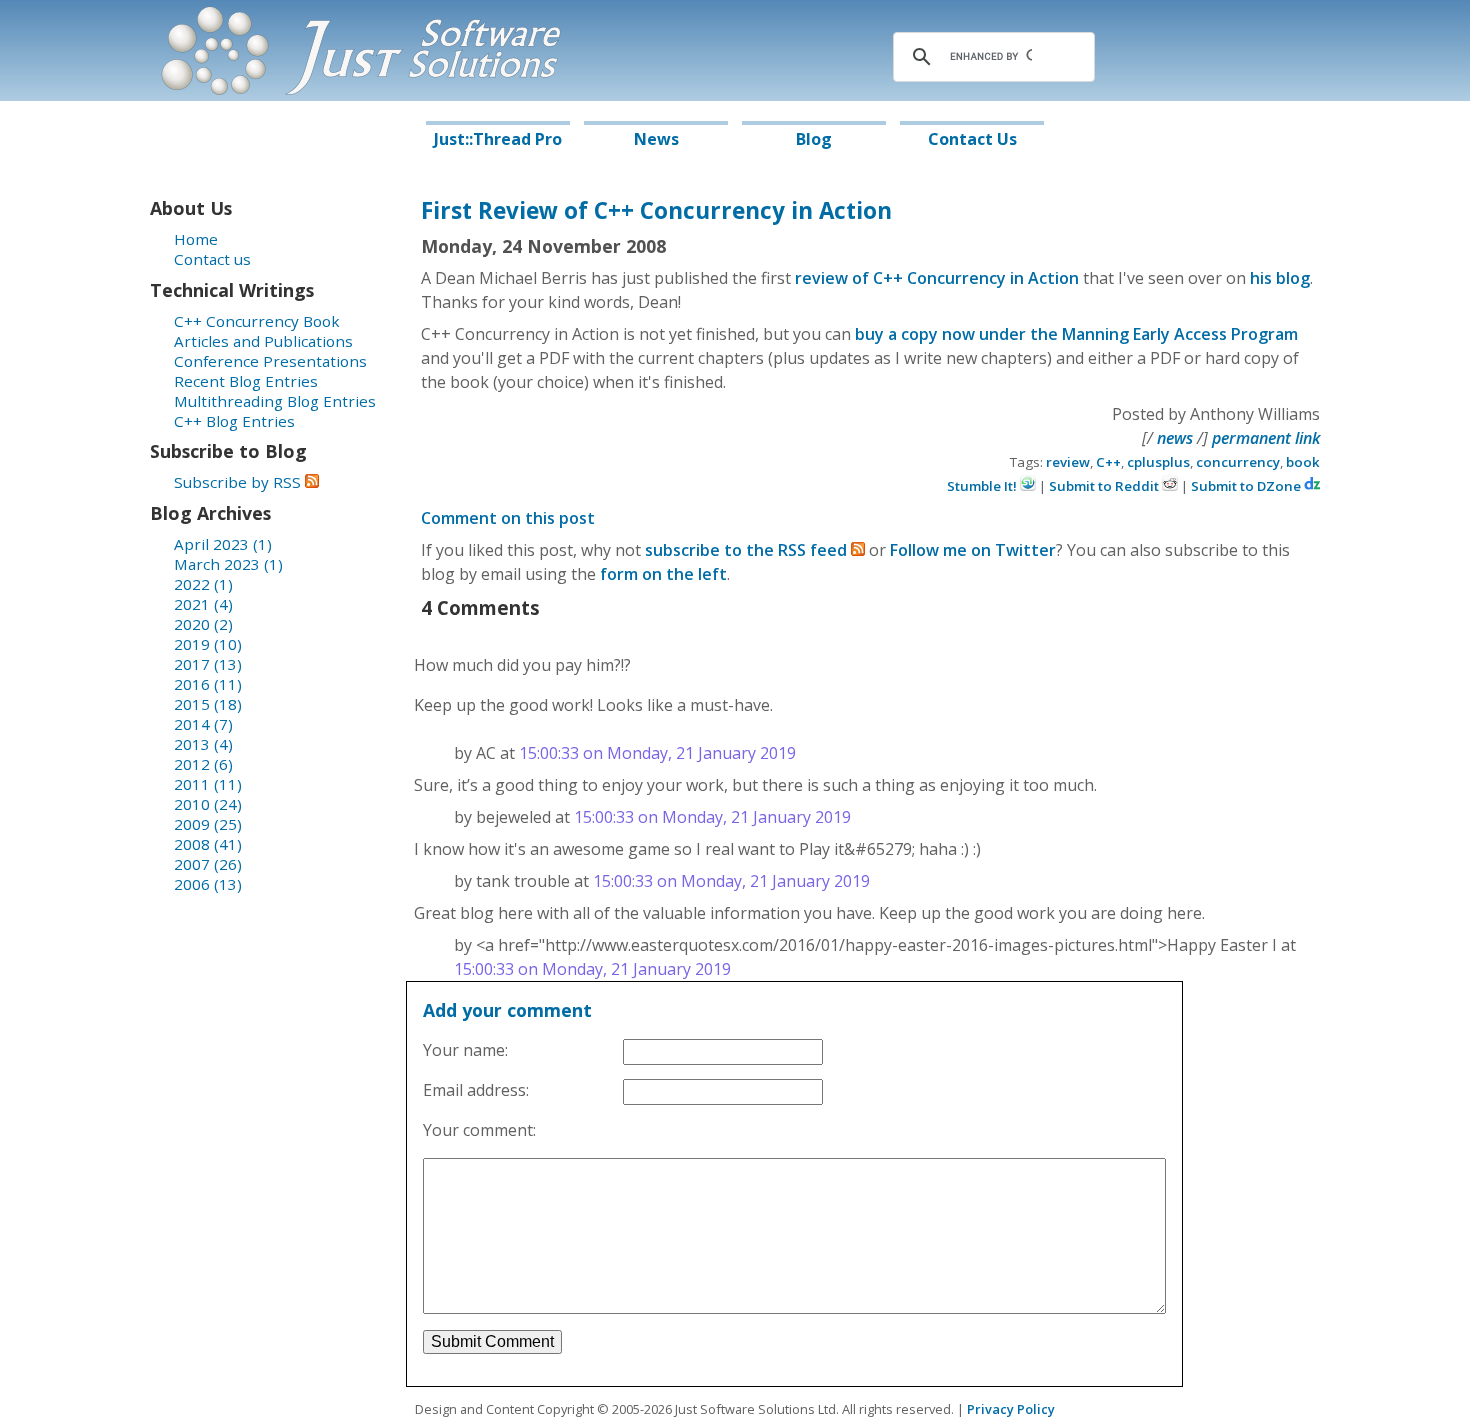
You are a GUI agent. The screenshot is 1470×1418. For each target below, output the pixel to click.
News (656, 139)
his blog (1280, 278)
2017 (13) (208, 664)
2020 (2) (203, 624)
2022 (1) (203, 584)
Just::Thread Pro (498, 139)
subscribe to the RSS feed (748, 550)
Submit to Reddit (1105, 486)
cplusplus (1158, 462)
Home (196, 239)
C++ (1108, 462)
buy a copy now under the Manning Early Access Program (1076, 334)
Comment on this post (508, 518)
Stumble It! (983, 486)
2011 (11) (208, 784)
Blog (814, 139)
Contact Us (972, 139)
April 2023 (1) (223, 544)
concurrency (1238, 462)
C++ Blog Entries (234, 421)
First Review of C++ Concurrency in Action (656, 210)
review (1068, 462)
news (1175, 438)
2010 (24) (208, 804)
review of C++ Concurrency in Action (937, 278)
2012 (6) (203, 764)
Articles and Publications (263, 341)
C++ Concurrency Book (257, 321)
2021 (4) (203, 604)
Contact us (212, 259)
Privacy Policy (1011, 1409)
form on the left (663, 574)
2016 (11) (208, 684)
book (1303, 462)
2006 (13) (208, 884)
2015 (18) (208, 704)
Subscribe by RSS (239, 482)
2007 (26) (208, 864)
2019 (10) (208, 644)
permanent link (1266, 438)
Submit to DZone (1247, 486)
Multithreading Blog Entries (275, 401)
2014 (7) (203, 724)
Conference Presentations (270, 361)
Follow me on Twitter (973, 550)
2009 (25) (208, 824)
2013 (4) (203, 744)
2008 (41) (208, 844)
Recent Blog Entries (246, 381)
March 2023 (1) (228, 564)
